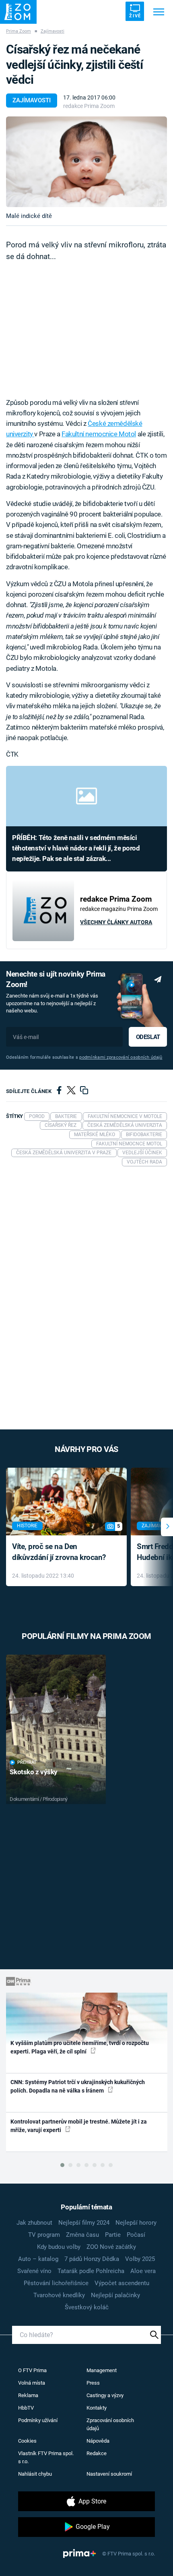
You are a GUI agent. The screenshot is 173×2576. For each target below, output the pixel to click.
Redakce (97, 2453)
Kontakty (97, 2408)
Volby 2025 (140, 2259)
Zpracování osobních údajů (110, 2424)
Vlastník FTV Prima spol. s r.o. (46, 2457)
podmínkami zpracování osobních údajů (121, 1057)
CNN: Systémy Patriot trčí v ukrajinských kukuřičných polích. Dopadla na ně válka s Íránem (78, 2086)
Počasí (136, 2235)
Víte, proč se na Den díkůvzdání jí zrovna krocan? (59, 1552)
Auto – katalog (38, 2259)
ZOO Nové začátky (111, 2247)
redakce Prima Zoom (89, 106)
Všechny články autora (116, 922)
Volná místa (32, 2383)
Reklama (28, 2395)
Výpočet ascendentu (122, 2283)
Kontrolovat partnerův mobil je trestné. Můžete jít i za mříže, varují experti (79, 2126)
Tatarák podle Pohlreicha (91, 2271)
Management (102, 2370)
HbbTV (26, 2408)
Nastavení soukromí (109, 2474)
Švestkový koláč (87, 2307)
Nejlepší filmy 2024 (84, 2223)
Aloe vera (143, 2271)
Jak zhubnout (34, 2223)
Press (93, 2383)
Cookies (27, 2441)
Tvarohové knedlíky (59, 2295)
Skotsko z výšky (34, 1772)
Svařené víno (34, 2271)
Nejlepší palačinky (115, 2295)
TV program (44, 2235)
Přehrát (27, 1762)
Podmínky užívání (38, 2420)
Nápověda (98, 2441)
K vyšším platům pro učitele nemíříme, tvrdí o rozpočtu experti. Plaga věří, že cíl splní (80, 2047)
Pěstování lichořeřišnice (56, 2283)
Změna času (82, 2235)
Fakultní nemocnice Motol (99, 434)
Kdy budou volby (59, 2247)
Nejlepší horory (136, 2223)
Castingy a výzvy (105, 2395)
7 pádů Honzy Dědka (92, 2259)
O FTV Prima (32, 2370)
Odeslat (148, 1037)
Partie (113, 2235)
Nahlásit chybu (35, 2474)
